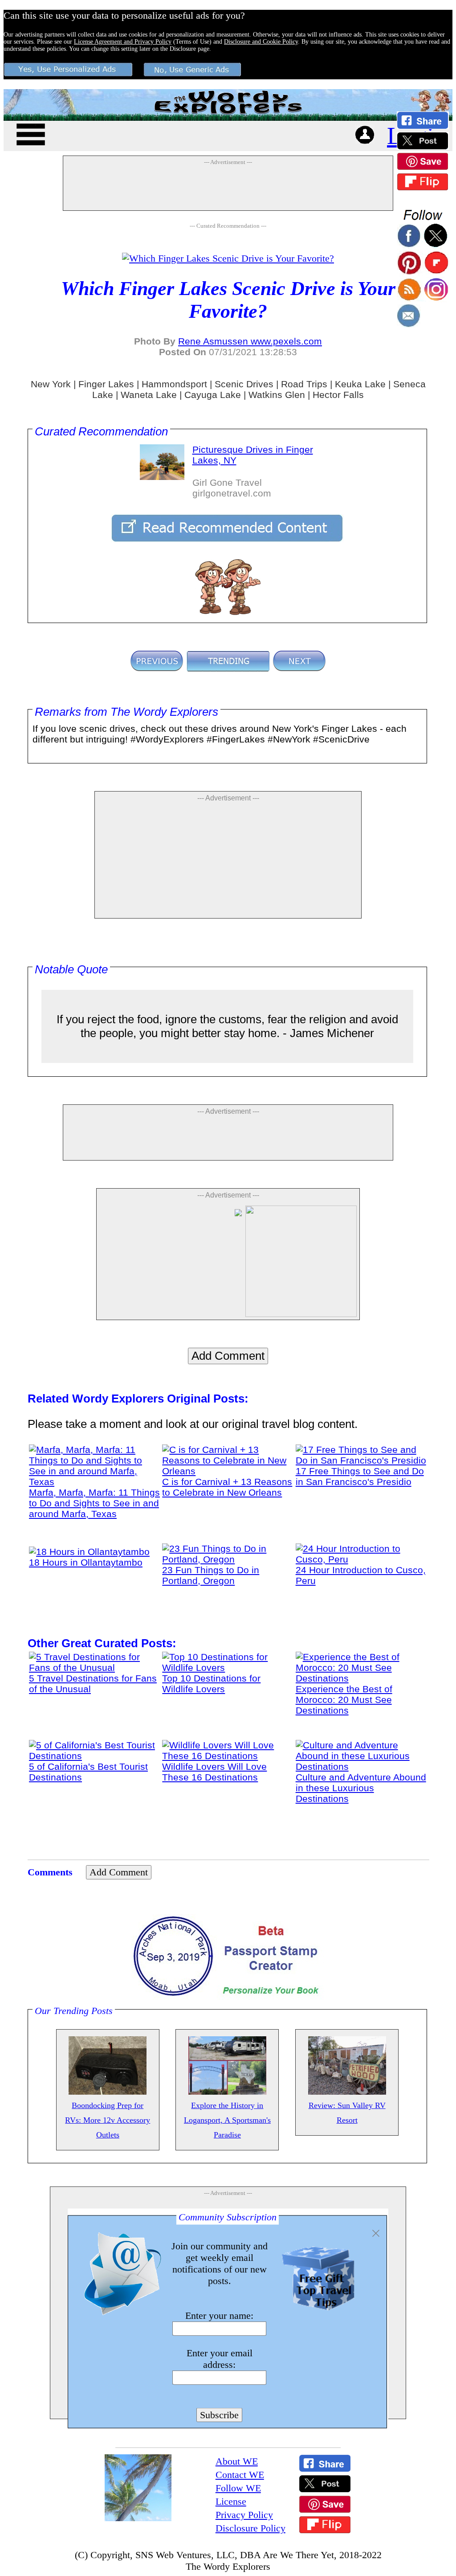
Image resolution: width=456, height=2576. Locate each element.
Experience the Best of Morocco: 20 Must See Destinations (344, 1700)
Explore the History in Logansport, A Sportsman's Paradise (227, 2120)
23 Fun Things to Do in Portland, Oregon (211, 1575)
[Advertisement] (228, 188)
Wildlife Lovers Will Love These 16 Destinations (214, 1772)
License (231, 2501)
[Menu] (31, 133)
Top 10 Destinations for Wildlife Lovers (211, 1684)
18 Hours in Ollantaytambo (86, 1562)
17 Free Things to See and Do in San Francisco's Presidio (360, 1476)
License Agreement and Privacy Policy (123, 42)
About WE (237, 2461)
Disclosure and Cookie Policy (261, 42)
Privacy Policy (244, 2515)
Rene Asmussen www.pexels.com (250, 341)
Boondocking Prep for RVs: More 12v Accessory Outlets (108, 2120)
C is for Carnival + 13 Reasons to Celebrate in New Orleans (227, 1487)
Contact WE (240, 2475)
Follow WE (238, 2488)
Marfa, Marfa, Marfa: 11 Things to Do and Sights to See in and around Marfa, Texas (94, 1503)
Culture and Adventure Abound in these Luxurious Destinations (361, 1788)
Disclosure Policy (250, 2528)
